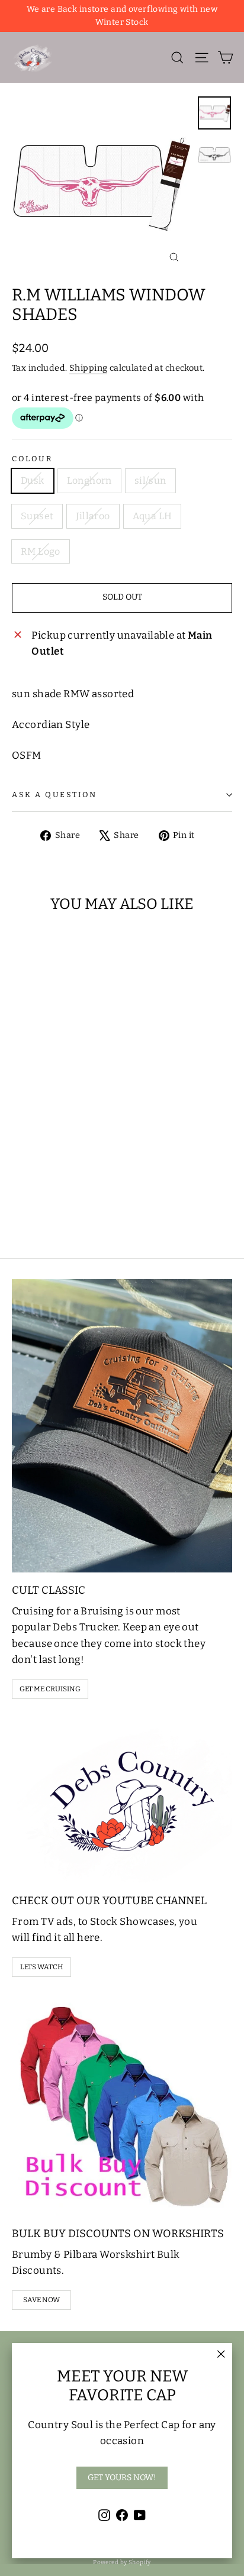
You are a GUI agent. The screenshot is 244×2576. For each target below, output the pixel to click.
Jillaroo (93, 516)
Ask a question (54, 795)
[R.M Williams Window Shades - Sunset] (57, 1200)
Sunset (37, 516)
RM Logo (41, 551)
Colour (32, 459)
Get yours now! (122, 2478)
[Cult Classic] (122, 1426)
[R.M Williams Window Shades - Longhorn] (31, 1200)
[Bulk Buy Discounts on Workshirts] (122, 2106)
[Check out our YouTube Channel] (122, 1800)
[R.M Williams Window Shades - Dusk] (18, 1200)
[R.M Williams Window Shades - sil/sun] (44, 1200)
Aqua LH (152, 516)
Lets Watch (42, 1967)
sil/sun (150, 480)
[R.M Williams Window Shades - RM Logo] (97, 1200)
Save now (41, 2300)
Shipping (88, 368)
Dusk (33, 480)
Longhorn (89, 480)
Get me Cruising (50, 1689)
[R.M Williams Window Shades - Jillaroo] (70, 1200)
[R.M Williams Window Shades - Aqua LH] (84, 1200)
